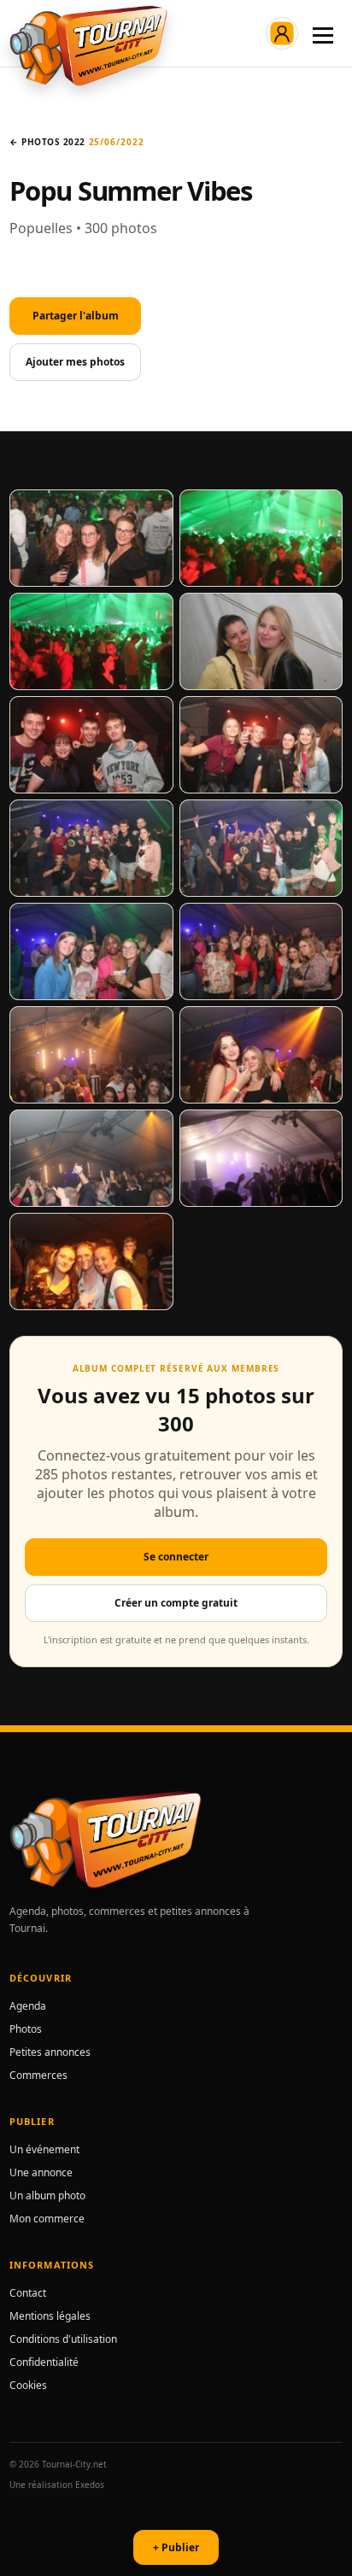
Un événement (44, 2149)
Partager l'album (76, 316)
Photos (26, 2029)
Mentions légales (50, 2316)
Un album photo (47, 2195)
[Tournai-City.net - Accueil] (88, 46)
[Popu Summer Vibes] (91, 538)
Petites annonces (50, 2052)
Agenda (28, 2006)
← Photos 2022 (47, 142)
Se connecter (176, 1557)
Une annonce (41, 2172)
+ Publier (176, 2547)
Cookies (28, 2385)
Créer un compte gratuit (176, 1603)
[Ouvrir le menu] (323, 33)
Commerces (38, 2075)
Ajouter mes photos (75, 362)
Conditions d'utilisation (63, 2339)
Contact (28, 2293)
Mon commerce (47, 2219)
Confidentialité (44, 2362)
